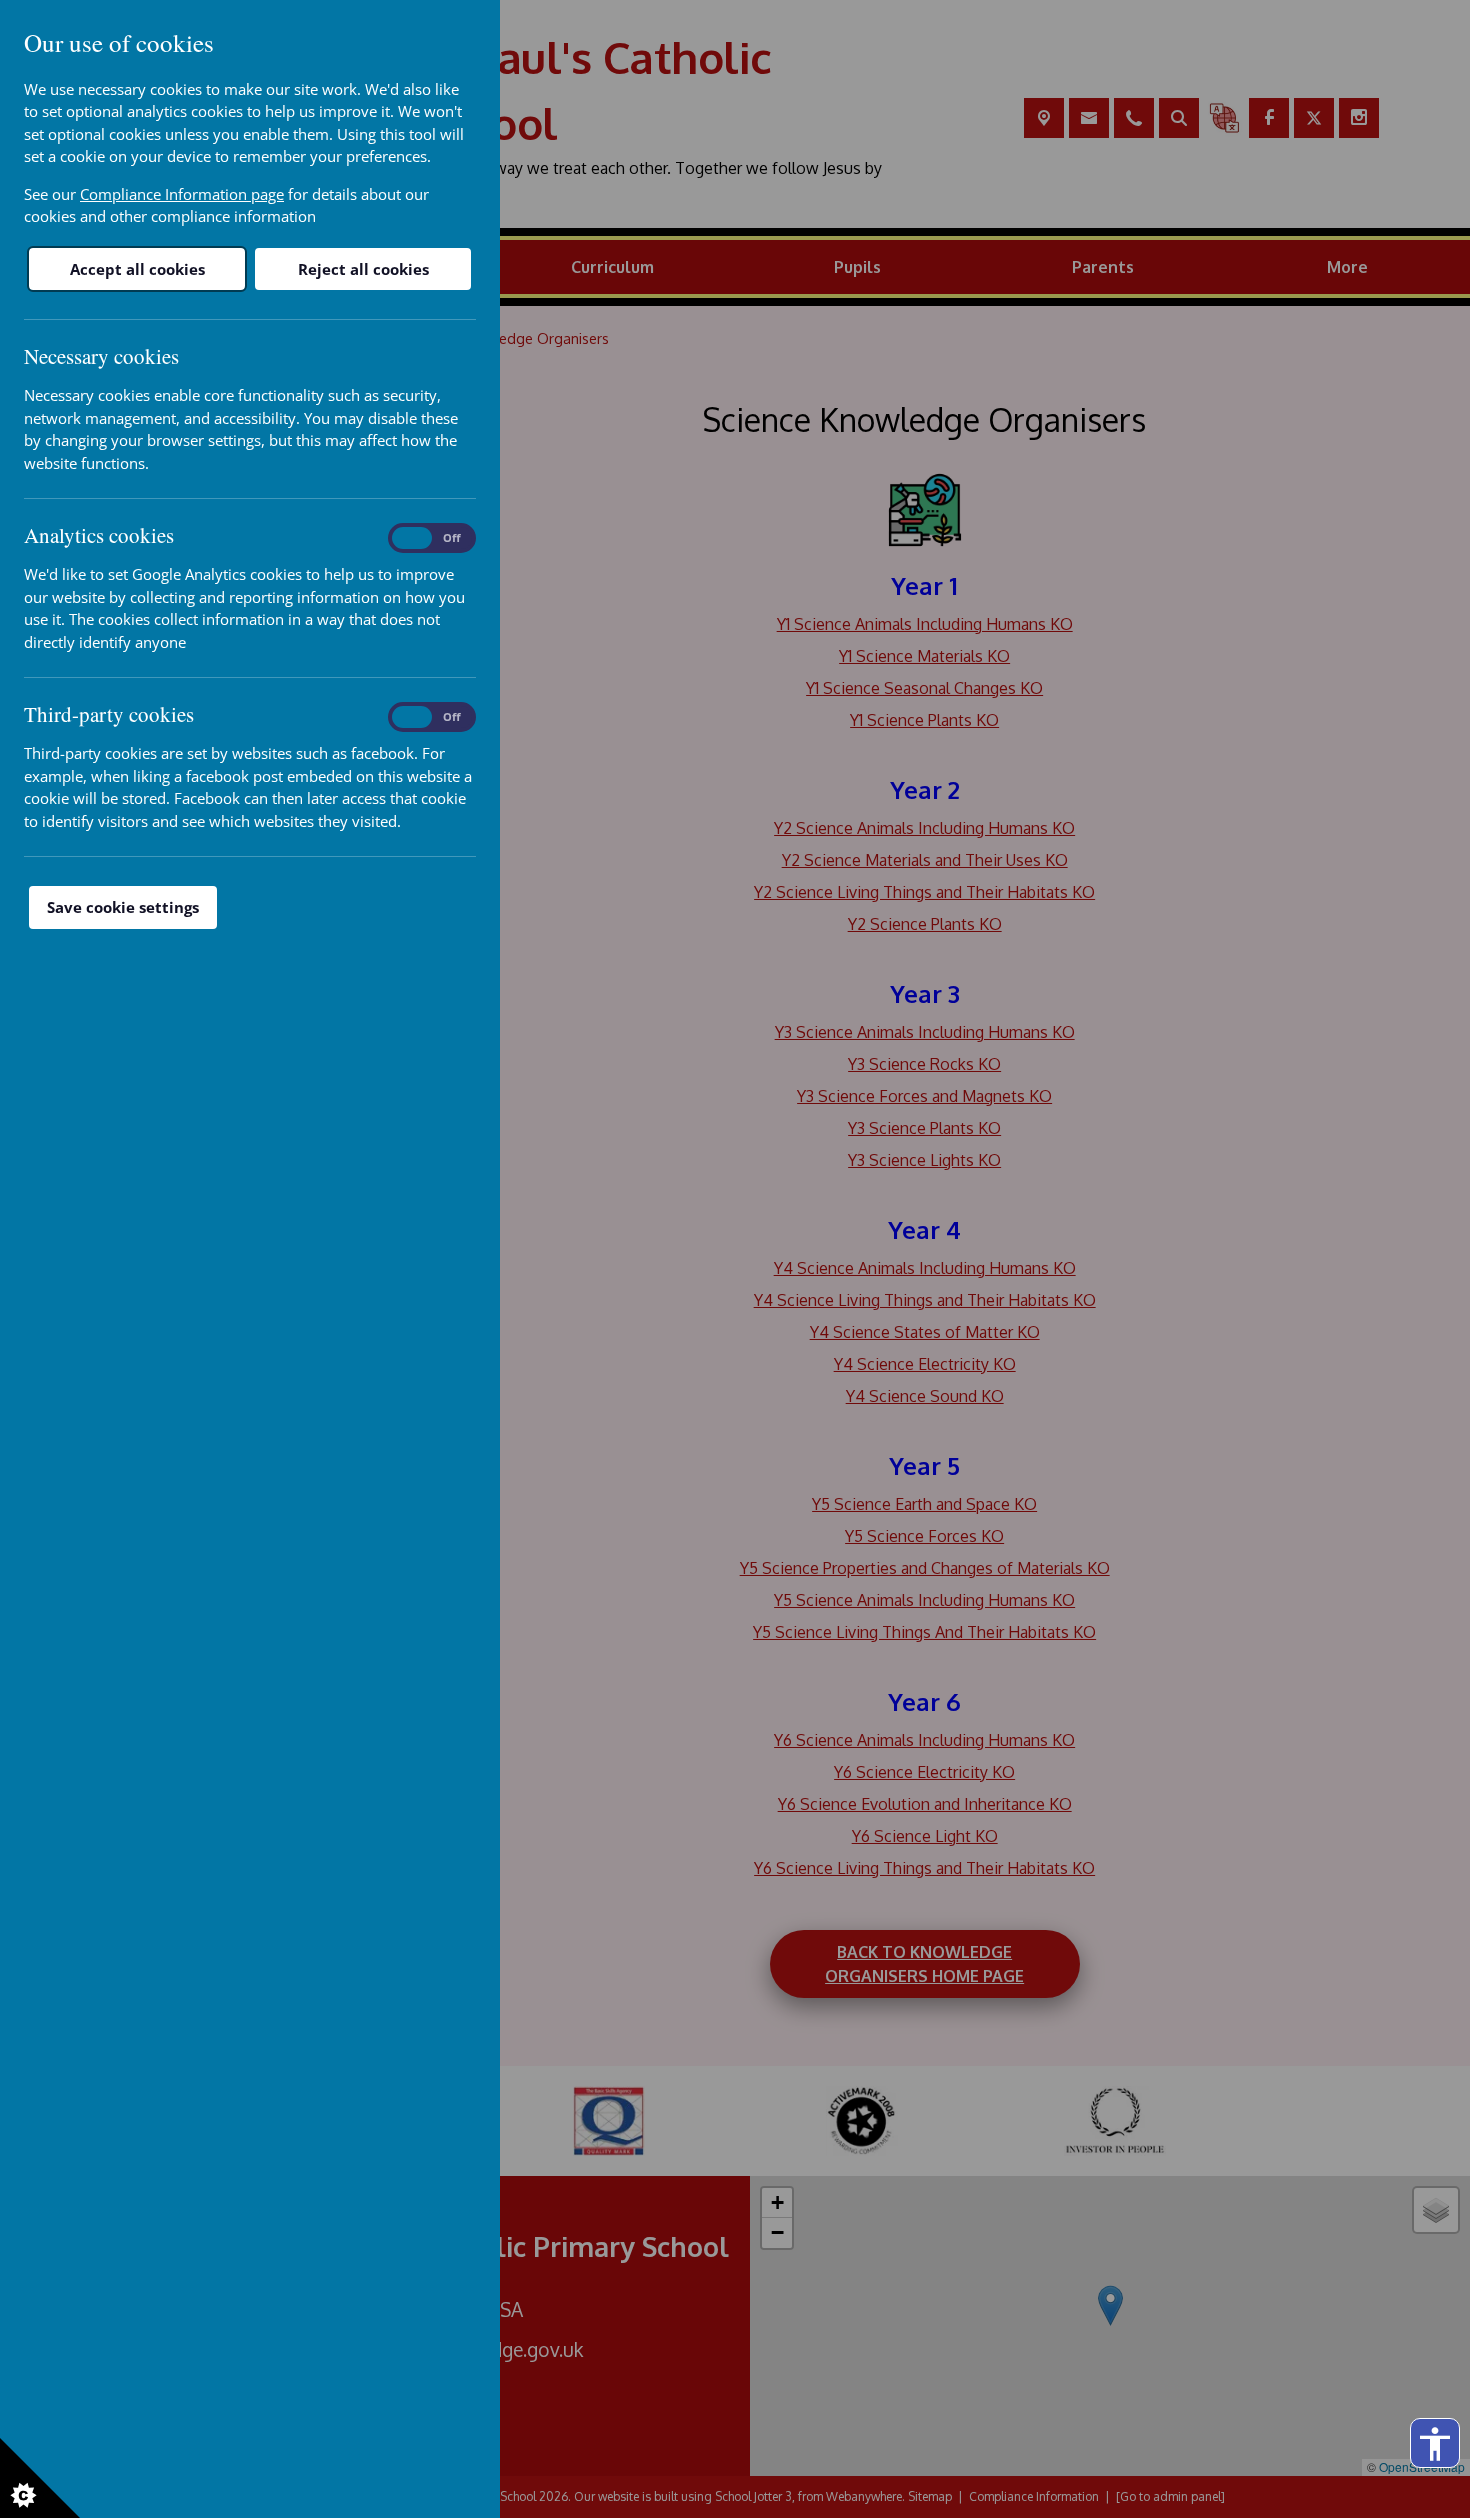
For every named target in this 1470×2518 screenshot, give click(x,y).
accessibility (1435, 2444)
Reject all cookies (363, 269)
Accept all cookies (137, 269)
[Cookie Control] (40, 2478)
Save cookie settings (123, 907)
